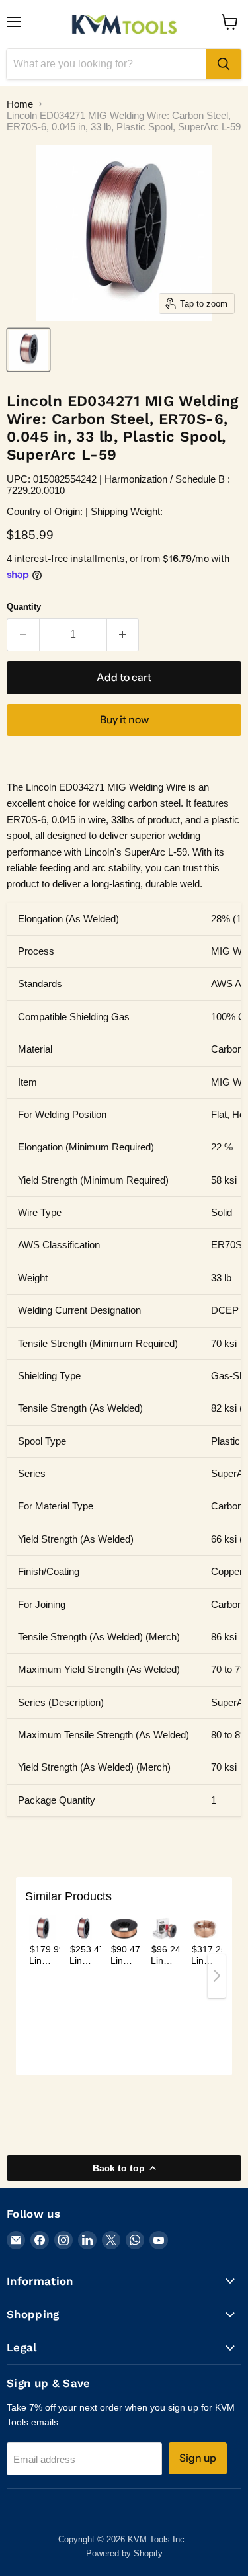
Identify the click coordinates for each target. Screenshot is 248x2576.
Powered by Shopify (124, 2553)
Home (20, 104)
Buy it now (124, 720)
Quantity (24, 607)
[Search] (224, 64)
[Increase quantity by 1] (123, 635)
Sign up (198, 2458)
